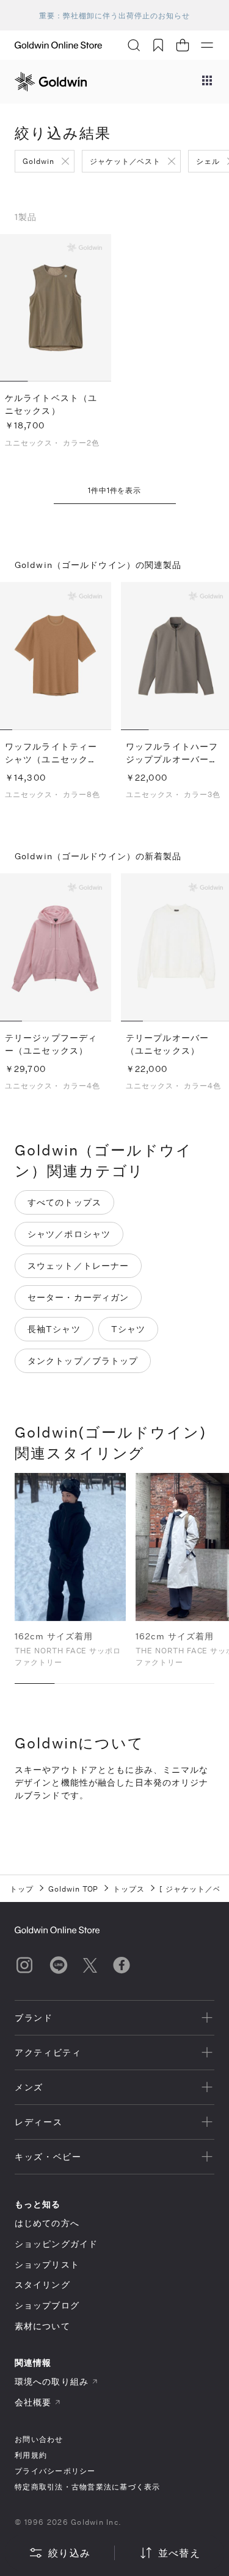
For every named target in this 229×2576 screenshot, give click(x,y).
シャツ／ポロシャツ (69, 1234)
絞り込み (69, 2553)
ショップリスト (47, 2264)
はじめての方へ (47, 2223)
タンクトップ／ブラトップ (83, 1361)
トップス (129, 1889)
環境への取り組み (52, 2381)
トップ (22, 1889)
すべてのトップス (64, 1202)
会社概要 (33, 2402)
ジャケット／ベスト (125, 161)
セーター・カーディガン (78, 1297)
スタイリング (42, 2284)
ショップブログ (47, 2305)
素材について (42, 2326)
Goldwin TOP (74, 1889)
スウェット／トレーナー (78, 1265)
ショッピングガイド (56, 2244)
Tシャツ (128, 1329)
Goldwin (38, 161)
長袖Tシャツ (54, 1329)
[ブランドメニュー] (207, 82)
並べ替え (179, 2553)
